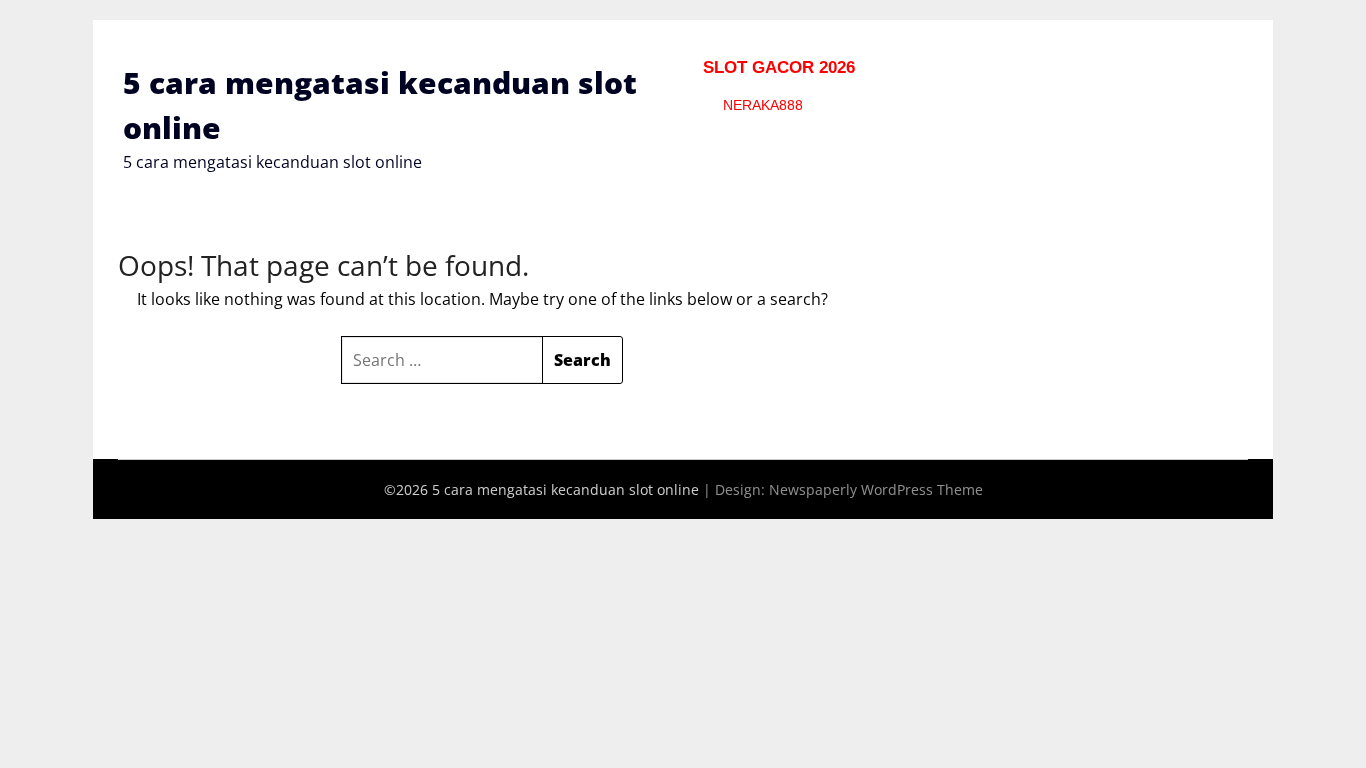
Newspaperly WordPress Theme (876, 489)
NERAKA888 (763, 105)
